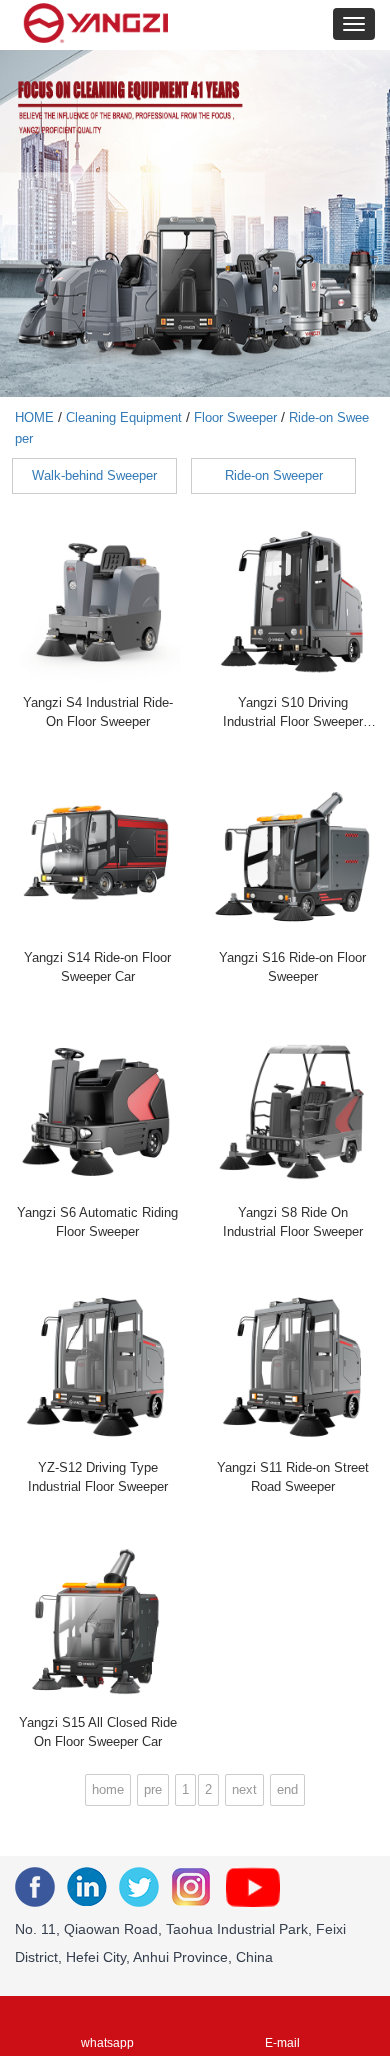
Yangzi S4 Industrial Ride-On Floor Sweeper (98, 712)
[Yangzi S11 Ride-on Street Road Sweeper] (292, 1366)
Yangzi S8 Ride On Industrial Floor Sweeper (293, 1222)
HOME (34, 417)
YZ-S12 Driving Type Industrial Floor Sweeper (98, 1477)
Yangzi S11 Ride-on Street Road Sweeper (293, 1477)
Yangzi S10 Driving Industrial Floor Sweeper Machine (293, 714)
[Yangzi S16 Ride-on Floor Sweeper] (292, 856)
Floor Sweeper (235, 417)
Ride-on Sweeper (274, 475)
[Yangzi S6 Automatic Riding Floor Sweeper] (97, 1111)
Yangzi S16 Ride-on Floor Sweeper (292, 967)
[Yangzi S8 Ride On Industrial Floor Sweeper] (292, 1111)
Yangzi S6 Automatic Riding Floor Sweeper (97, 1222)
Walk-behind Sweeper (94, 475)
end (287, 1789)
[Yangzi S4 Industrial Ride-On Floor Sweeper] (97, 601)
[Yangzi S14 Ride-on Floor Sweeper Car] (97, 856)
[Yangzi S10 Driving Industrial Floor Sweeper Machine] (292, 601)
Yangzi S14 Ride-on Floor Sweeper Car (97, 967)
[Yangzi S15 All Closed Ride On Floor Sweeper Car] (97, 1621)
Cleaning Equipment (124, 417)
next (244, 1789)
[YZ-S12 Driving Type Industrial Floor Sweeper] (97, 1366)
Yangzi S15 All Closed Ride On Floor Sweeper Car (98, 1732)
